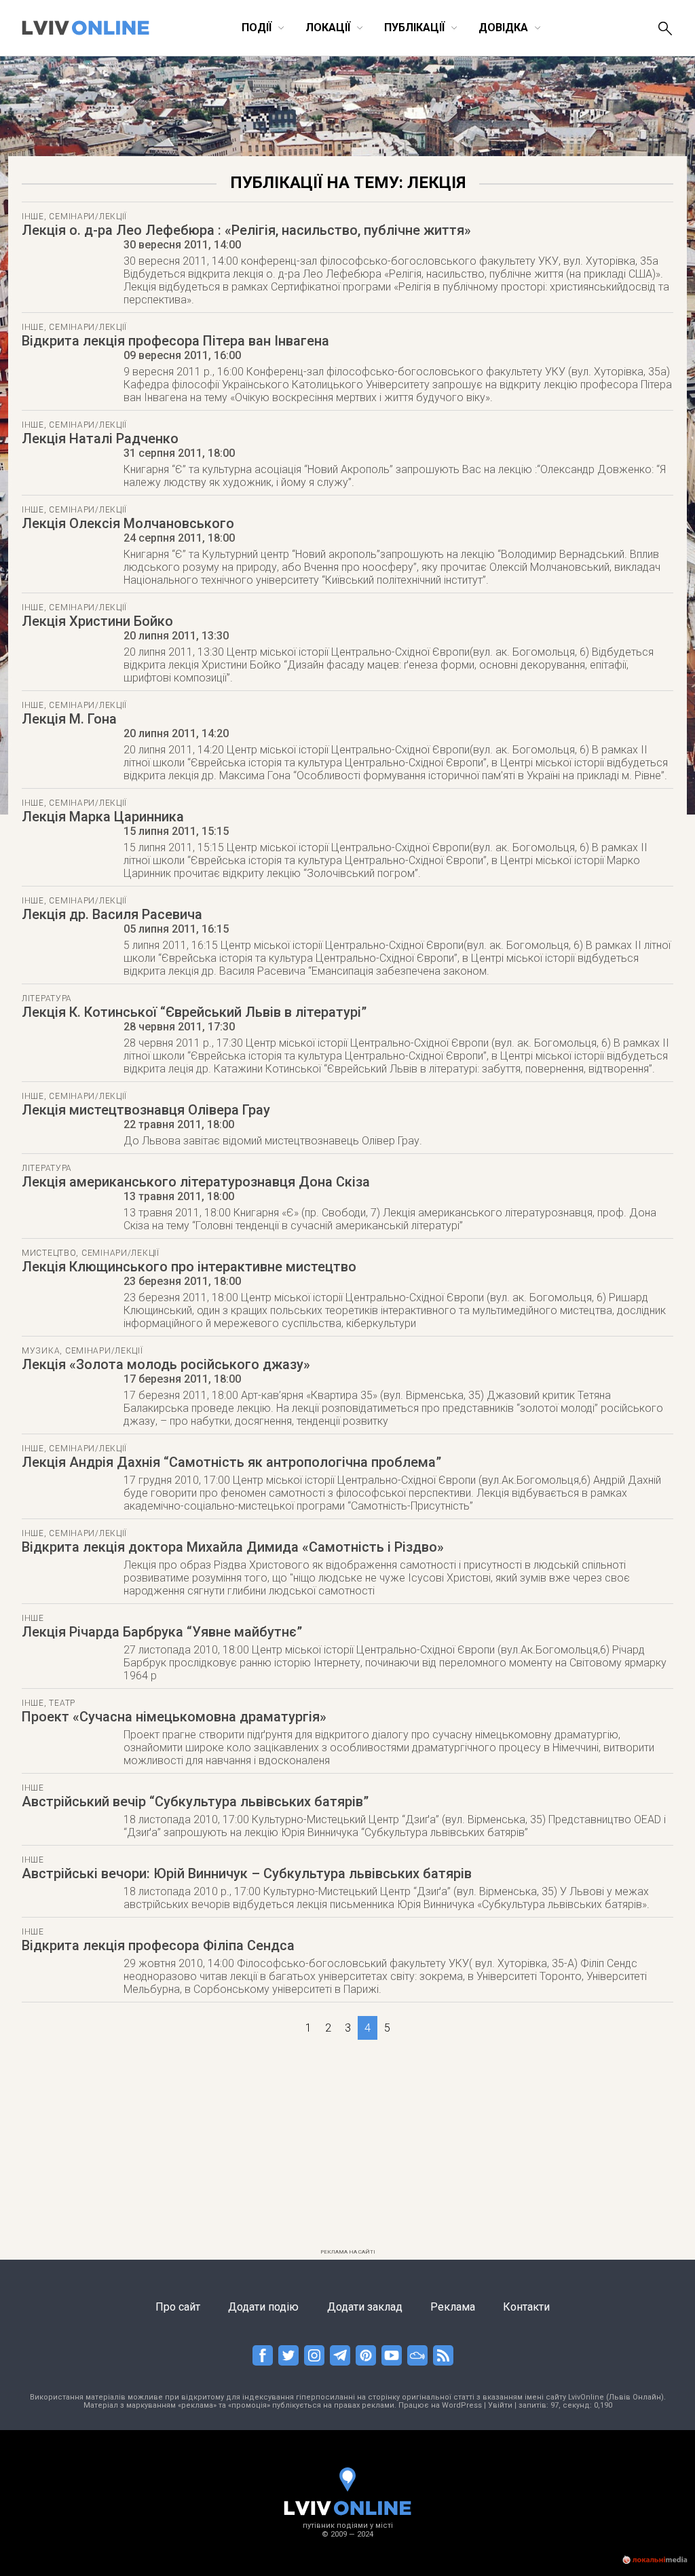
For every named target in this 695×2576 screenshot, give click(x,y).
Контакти (526, 2307)
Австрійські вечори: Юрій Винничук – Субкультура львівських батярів (247, 1873)
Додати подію (263, 2307)
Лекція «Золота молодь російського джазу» (166, 1364)
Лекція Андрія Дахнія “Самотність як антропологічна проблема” (231, 1462)
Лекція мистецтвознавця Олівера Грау (146, 1110)
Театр (62, 1703)
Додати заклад (365, 2307)
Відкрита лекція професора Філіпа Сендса (158, 1945)
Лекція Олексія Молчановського (128, 523)
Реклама (453, 2307)
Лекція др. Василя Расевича (112, 914)
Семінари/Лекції (88, 217)
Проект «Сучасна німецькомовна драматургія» (174, 1717)
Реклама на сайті (348, 2252)
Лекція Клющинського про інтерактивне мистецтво (189, 1267)
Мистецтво (49, 1253)
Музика (41, 1351)
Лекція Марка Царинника (103, 817)
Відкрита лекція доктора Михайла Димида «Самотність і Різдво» (233, 1547)
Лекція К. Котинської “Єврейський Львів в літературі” (194, 1012)
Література (47, 998)
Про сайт (178, 2307)
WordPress (462, 2405)
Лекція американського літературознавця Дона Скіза (196, 1182)
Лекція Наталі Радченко (100, 438)
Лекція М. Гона (69, 719)
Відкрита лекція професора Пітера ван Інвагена (175, 341)
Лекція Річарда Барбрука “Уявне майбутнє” (162, 1632)
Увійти (500, 2405)
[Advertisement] (347, 2148)
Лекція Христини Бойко (97, 621)
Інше (33, 217)
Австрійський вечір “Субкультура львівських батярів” (195, 1802)
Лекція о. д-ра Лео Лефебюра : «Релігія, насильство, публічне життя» (246, 230)
